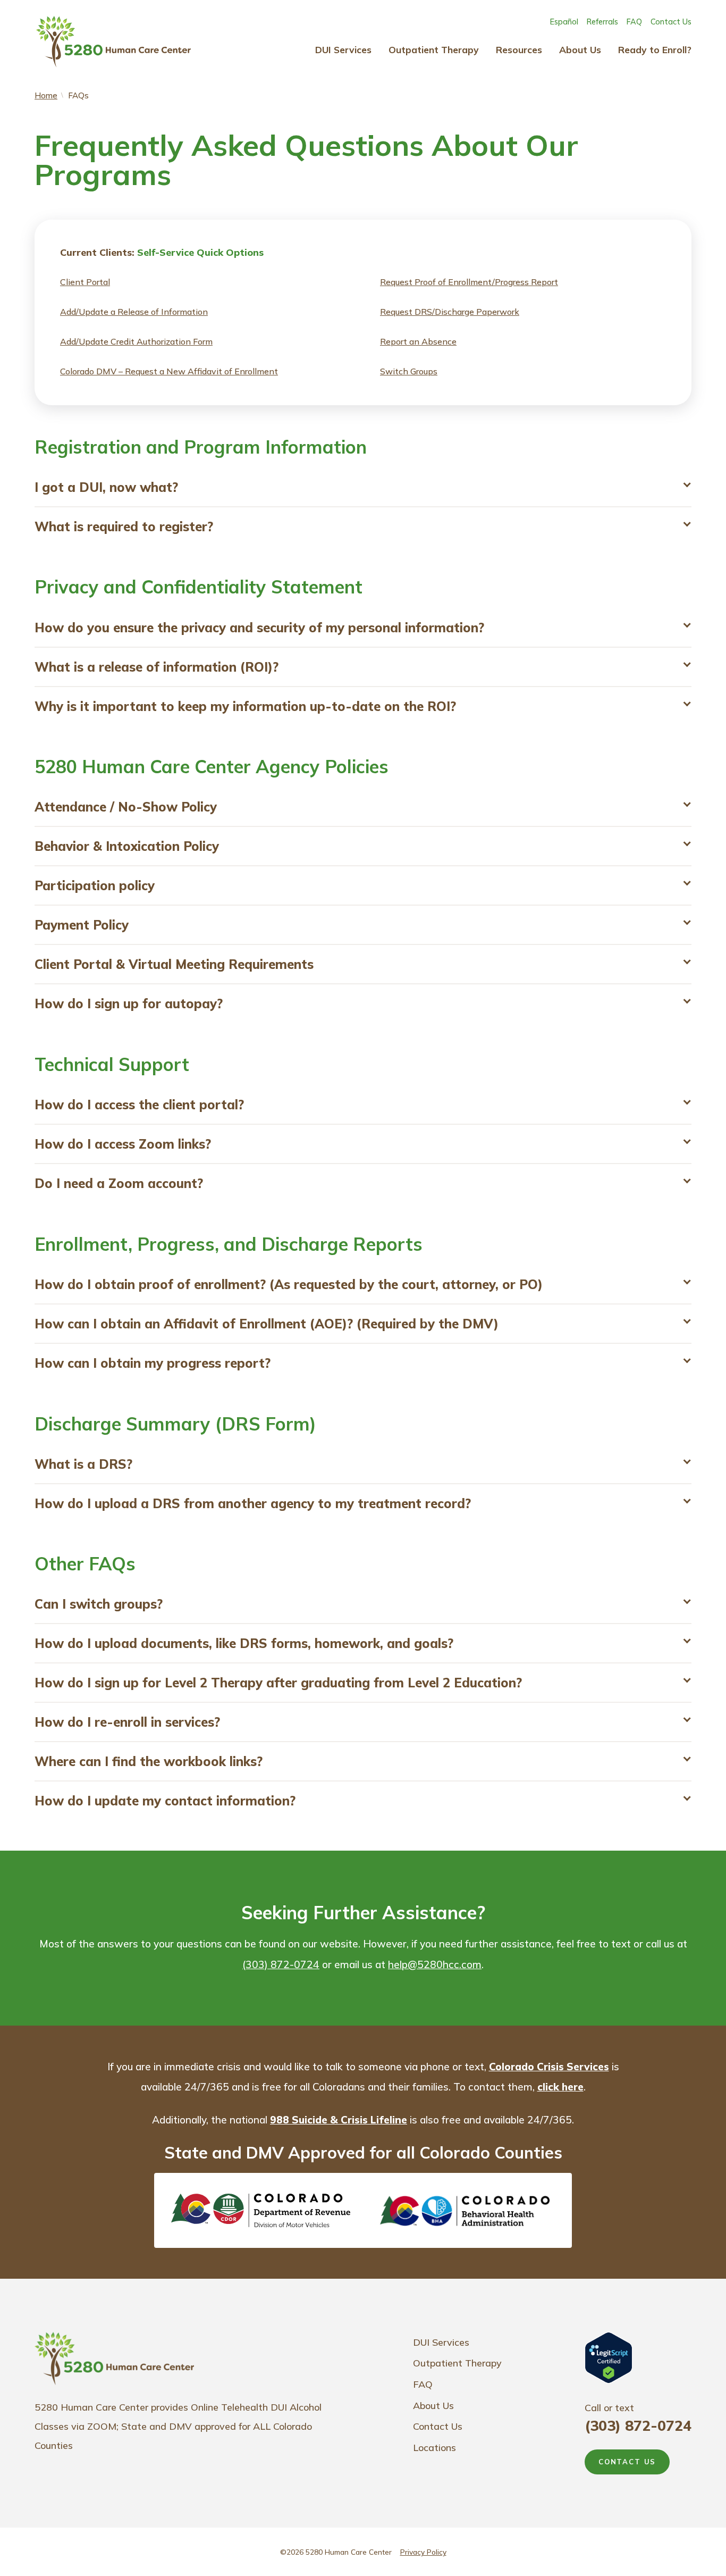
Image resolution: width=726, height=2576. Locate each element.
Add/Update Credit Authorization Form (136, 341)
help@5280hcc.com (435, 1964)
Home (46, 95)
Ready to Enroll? (655, 49)
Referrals (602, 22)
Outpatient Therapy (434, 49)
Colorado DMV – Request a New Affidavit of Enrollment (169, 371)
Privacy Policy (423, 2552)
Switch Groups (409, 371)
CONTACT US (627, 2462)
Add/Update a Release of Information (134, 312)
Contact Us (671, 22)
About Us (580, 49)
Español (564, 22)
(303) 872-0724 (281, 1964)
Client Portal (85, 282)
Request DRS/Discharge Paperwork (450, 312)
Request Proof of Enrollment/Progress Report (469, 282)
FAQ (634, 22)
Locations (434, 2448)
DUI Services (343, 49)
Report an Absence (418, 341)
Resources (519, 49)
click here (560, 2087)
